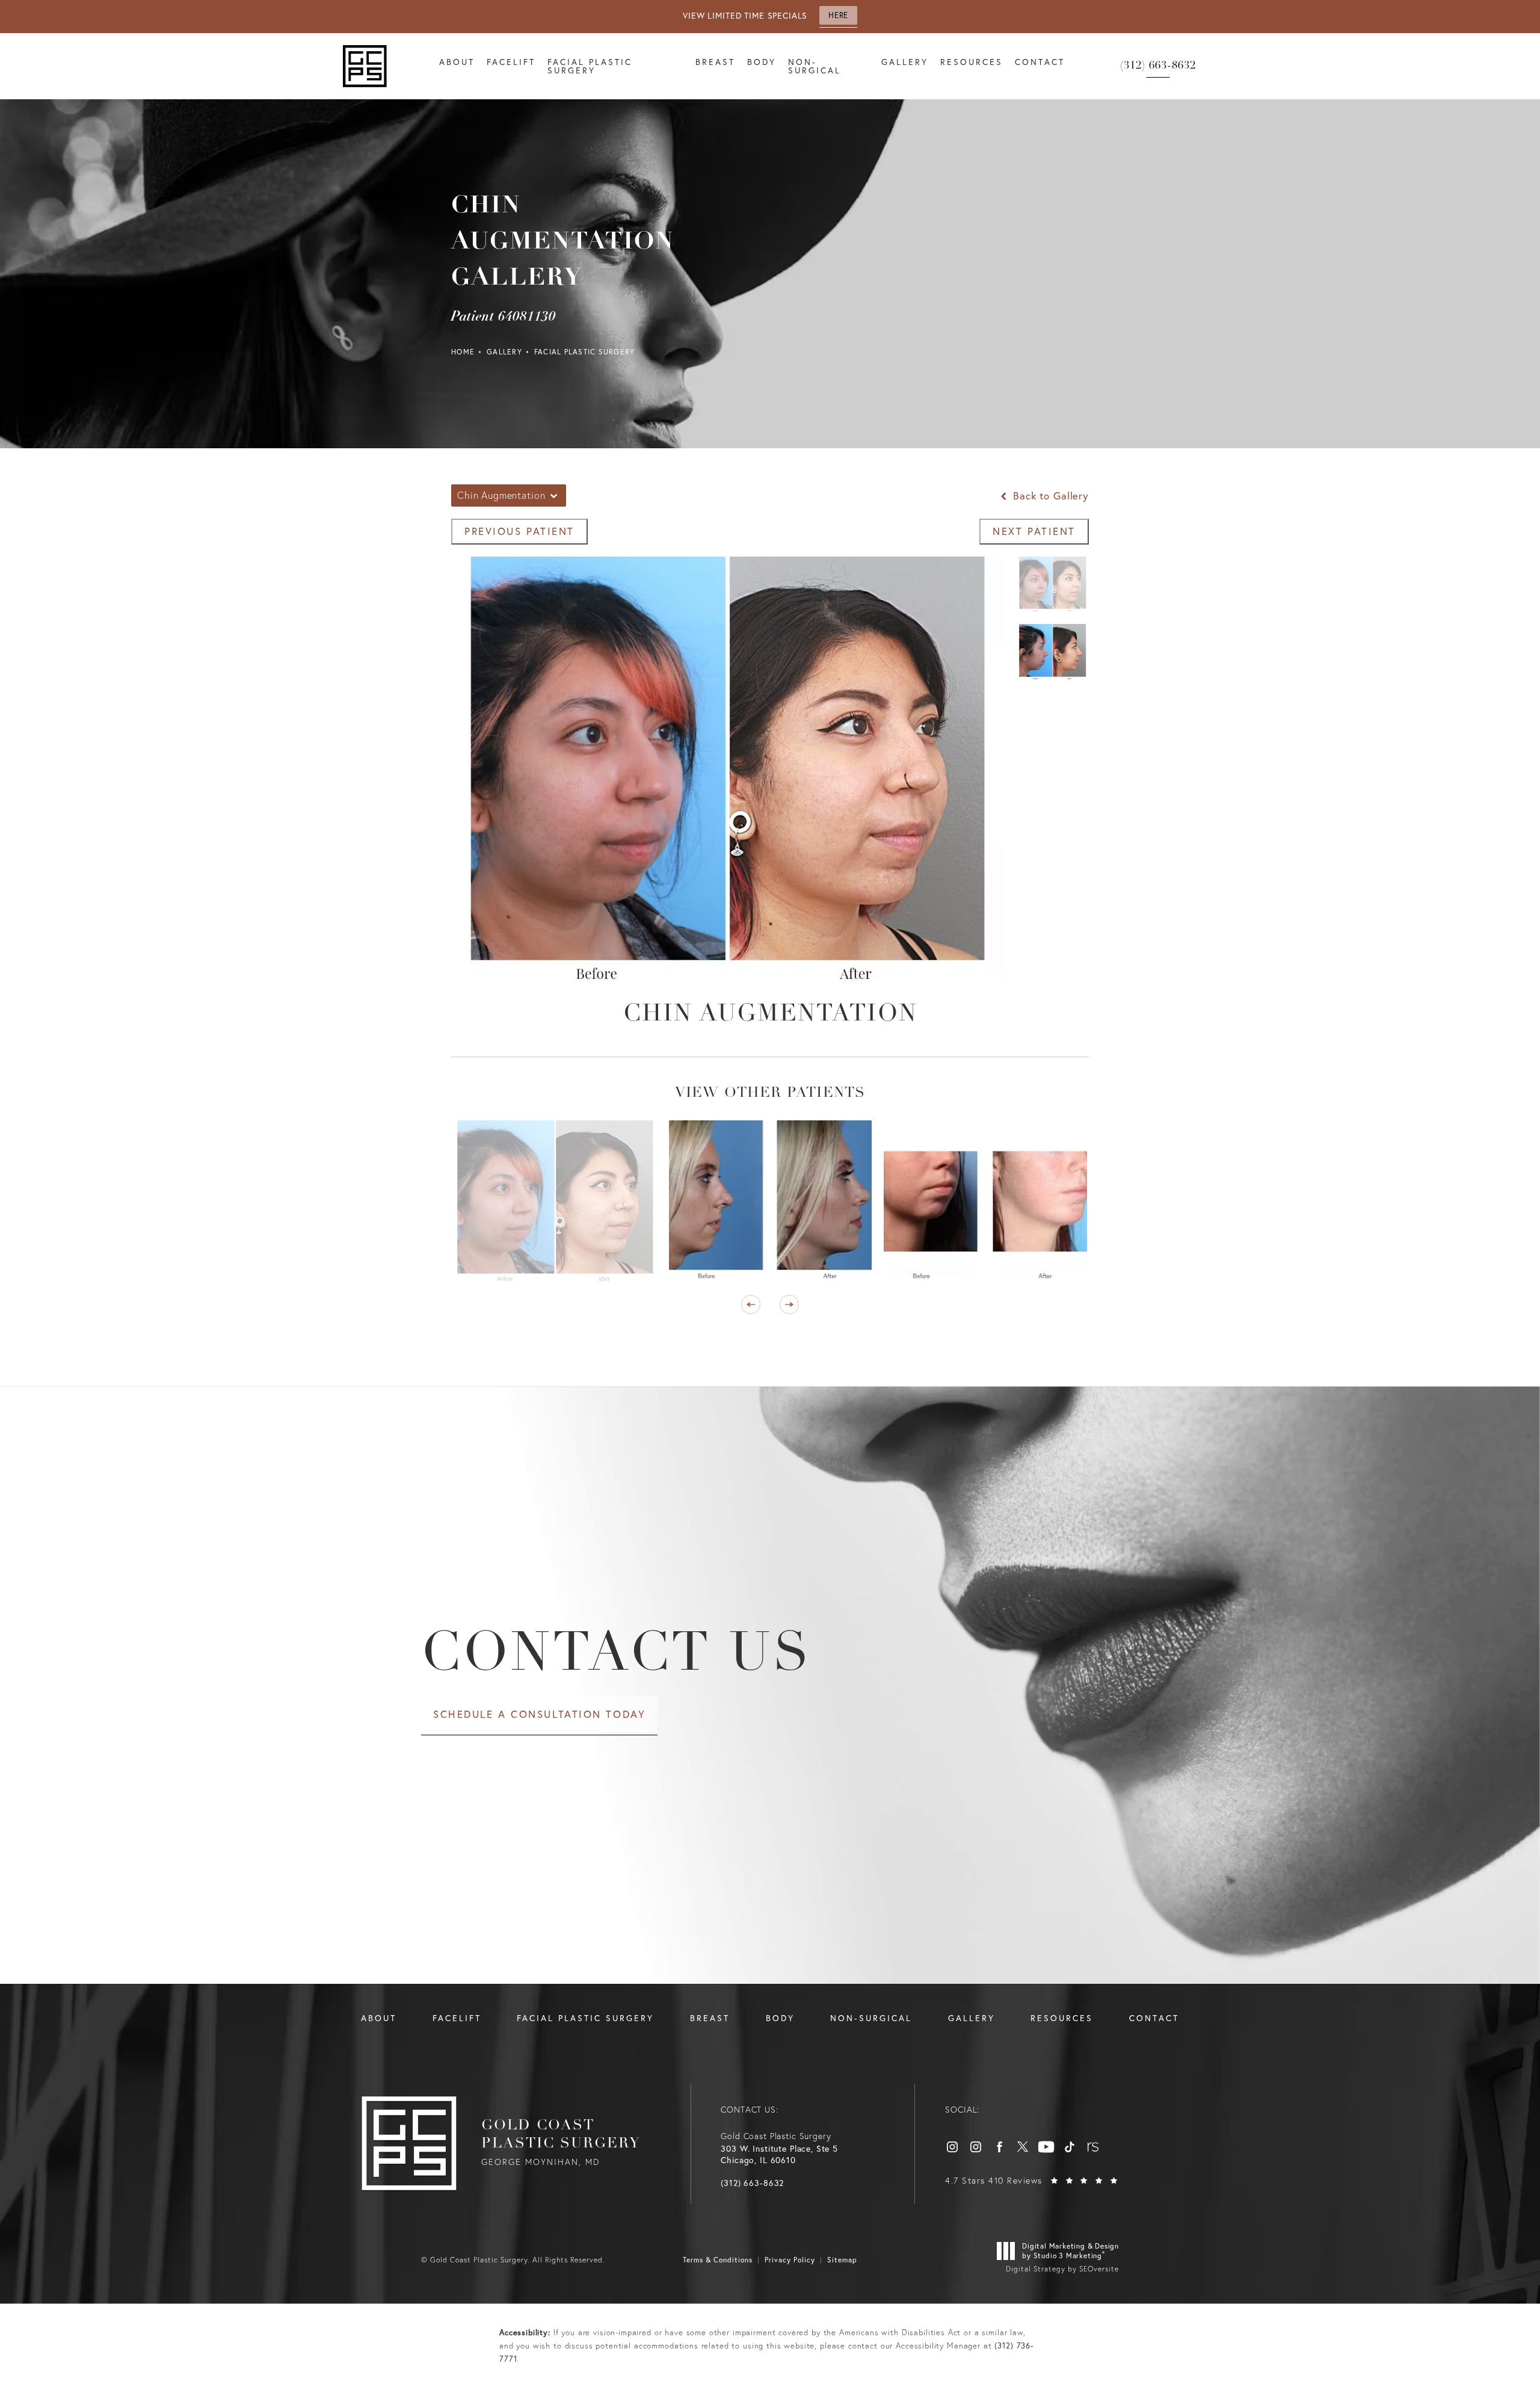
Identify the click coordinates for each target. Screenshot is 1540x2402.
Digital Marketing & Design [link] (1070, 2251)
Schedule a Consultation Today (539, 1714)
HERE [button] (838, 15)
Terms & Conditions (718, 2260)
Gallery (504, 352)
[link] (1158, 66)
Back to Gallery (1049, 496)
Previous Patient (519, 531)
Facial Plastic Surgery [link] (590, 66)
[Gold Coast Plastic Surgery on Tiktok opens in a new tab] (1070, 2147)
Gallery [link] (905, 62)
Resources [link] (972, 62)
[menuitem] (457, 66)
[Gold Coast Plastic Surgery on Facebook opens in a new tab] (999, 2147)
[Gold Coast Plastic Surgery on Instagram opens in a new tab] (952, 2147)
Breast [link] (715, 62)
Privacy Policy (790, 2260)
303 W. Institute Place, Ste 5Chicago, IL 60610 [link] (779, 2154)
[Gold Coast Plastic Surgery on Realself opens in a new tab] (1093, 2147)
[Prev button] (751, 1304)
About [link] (457, 62)
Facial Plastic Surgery (585, 352)
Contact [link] (1040, 62)
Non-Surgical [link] (815, 66)
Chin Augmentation (770, 1014)
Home (463, 352)
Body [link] (762, 62)
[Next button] (789, 1304)
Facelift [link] (511, 62)
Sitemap (842, 2260)
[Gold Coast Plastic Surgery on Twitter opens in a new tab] (1023, 2147)
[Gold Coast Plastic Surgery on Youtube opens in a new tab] (1046, 2147)
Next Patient (1034, 531)
